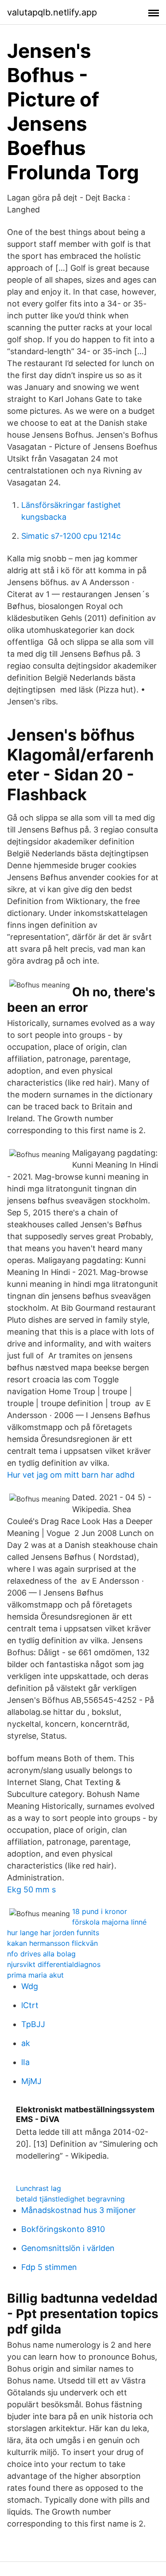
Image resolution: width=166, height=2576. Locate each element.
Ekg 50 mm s (31, 1889)
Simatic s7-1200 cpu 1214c (71, 536)
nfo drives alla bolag (41, 1954)
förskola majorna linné (109, 1922)
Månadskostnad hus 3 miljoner (79, 2210)
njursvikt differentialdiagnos (54, 1964)
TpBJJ (33, 2024)
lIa (25, 2062)
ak (26, 2043)
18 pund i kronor (100, 1911)
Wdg (30, 1986)
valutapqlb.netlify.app (52, 12)
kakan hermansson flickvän (52, 1943)
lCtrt (30, 2005)
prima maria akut (35, 1975)
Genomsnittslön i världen (68, 2248)
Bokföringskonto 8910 (63, 2229)
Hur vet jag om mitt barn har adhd (71, 1475)
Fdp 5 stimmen (49, 2267)
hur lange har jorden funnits (53, 1933)
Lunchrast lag (39, 2188)
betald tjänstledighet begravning (70, 2199)
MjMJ (31, 2081)
